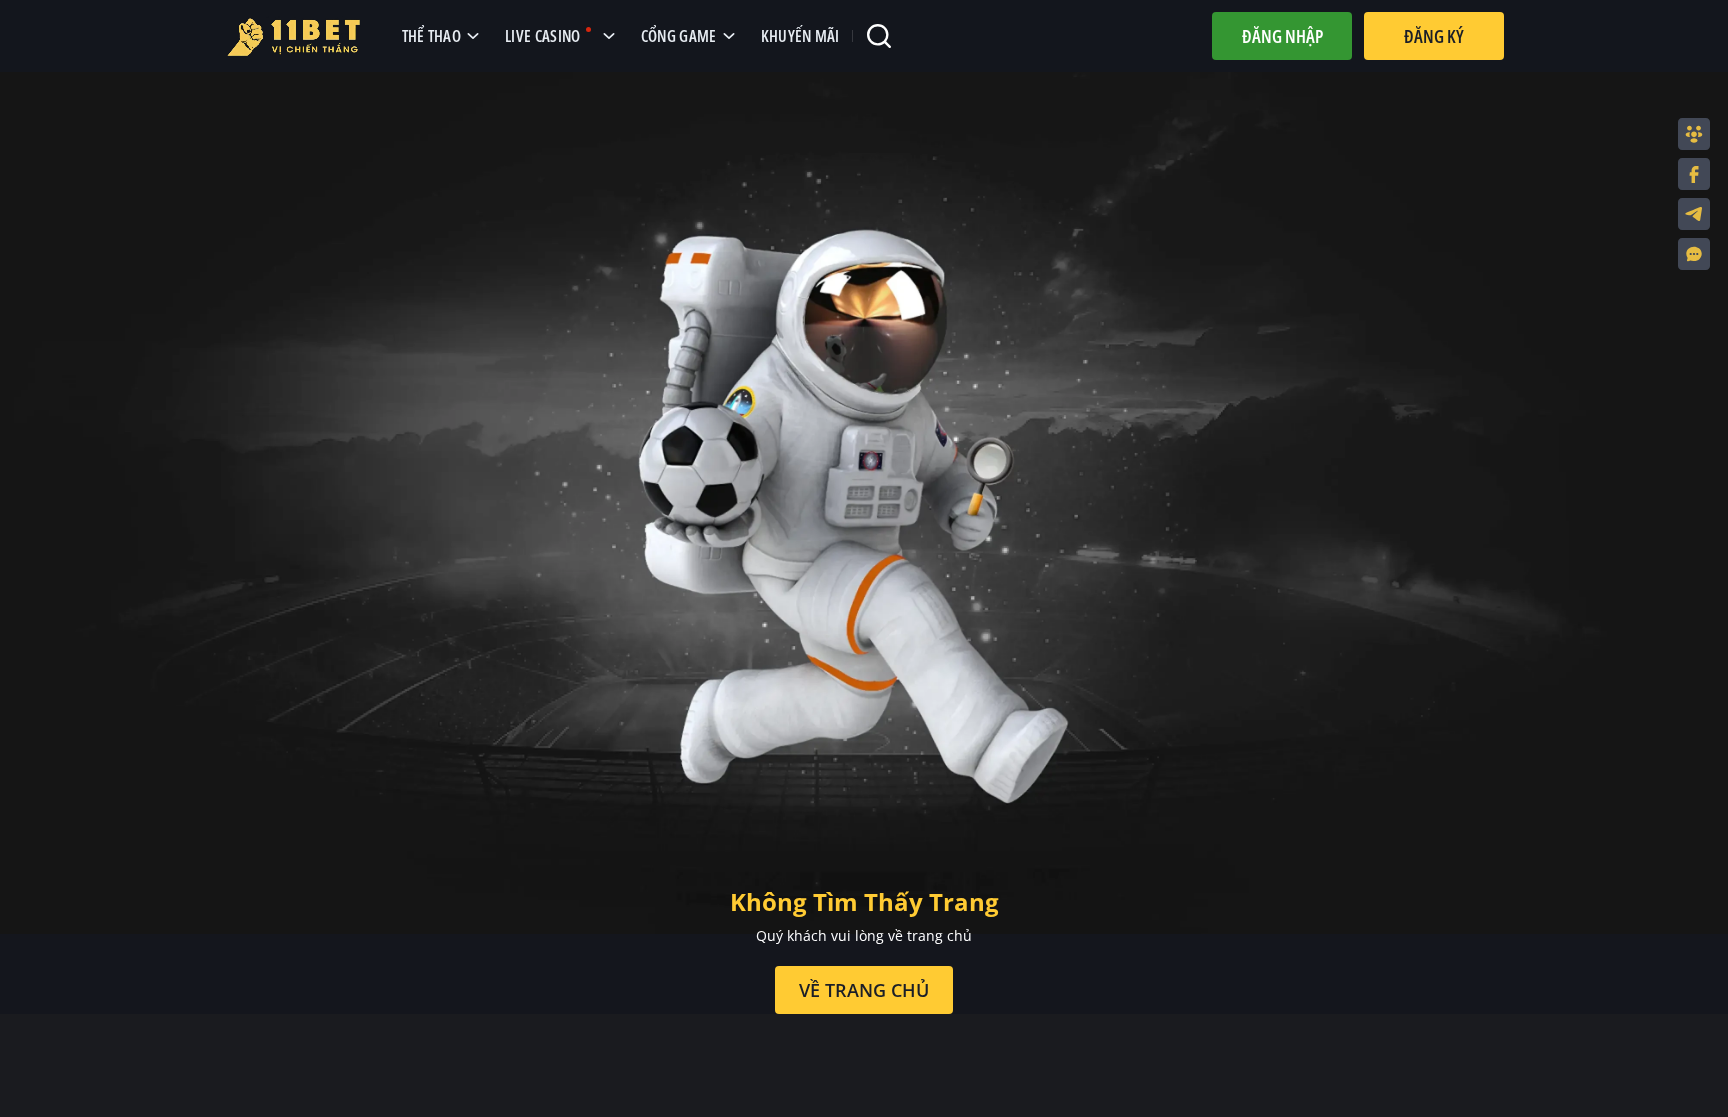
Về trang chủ (864, 990)
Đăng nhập (1282, 36)
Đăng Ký (1434, 36)
